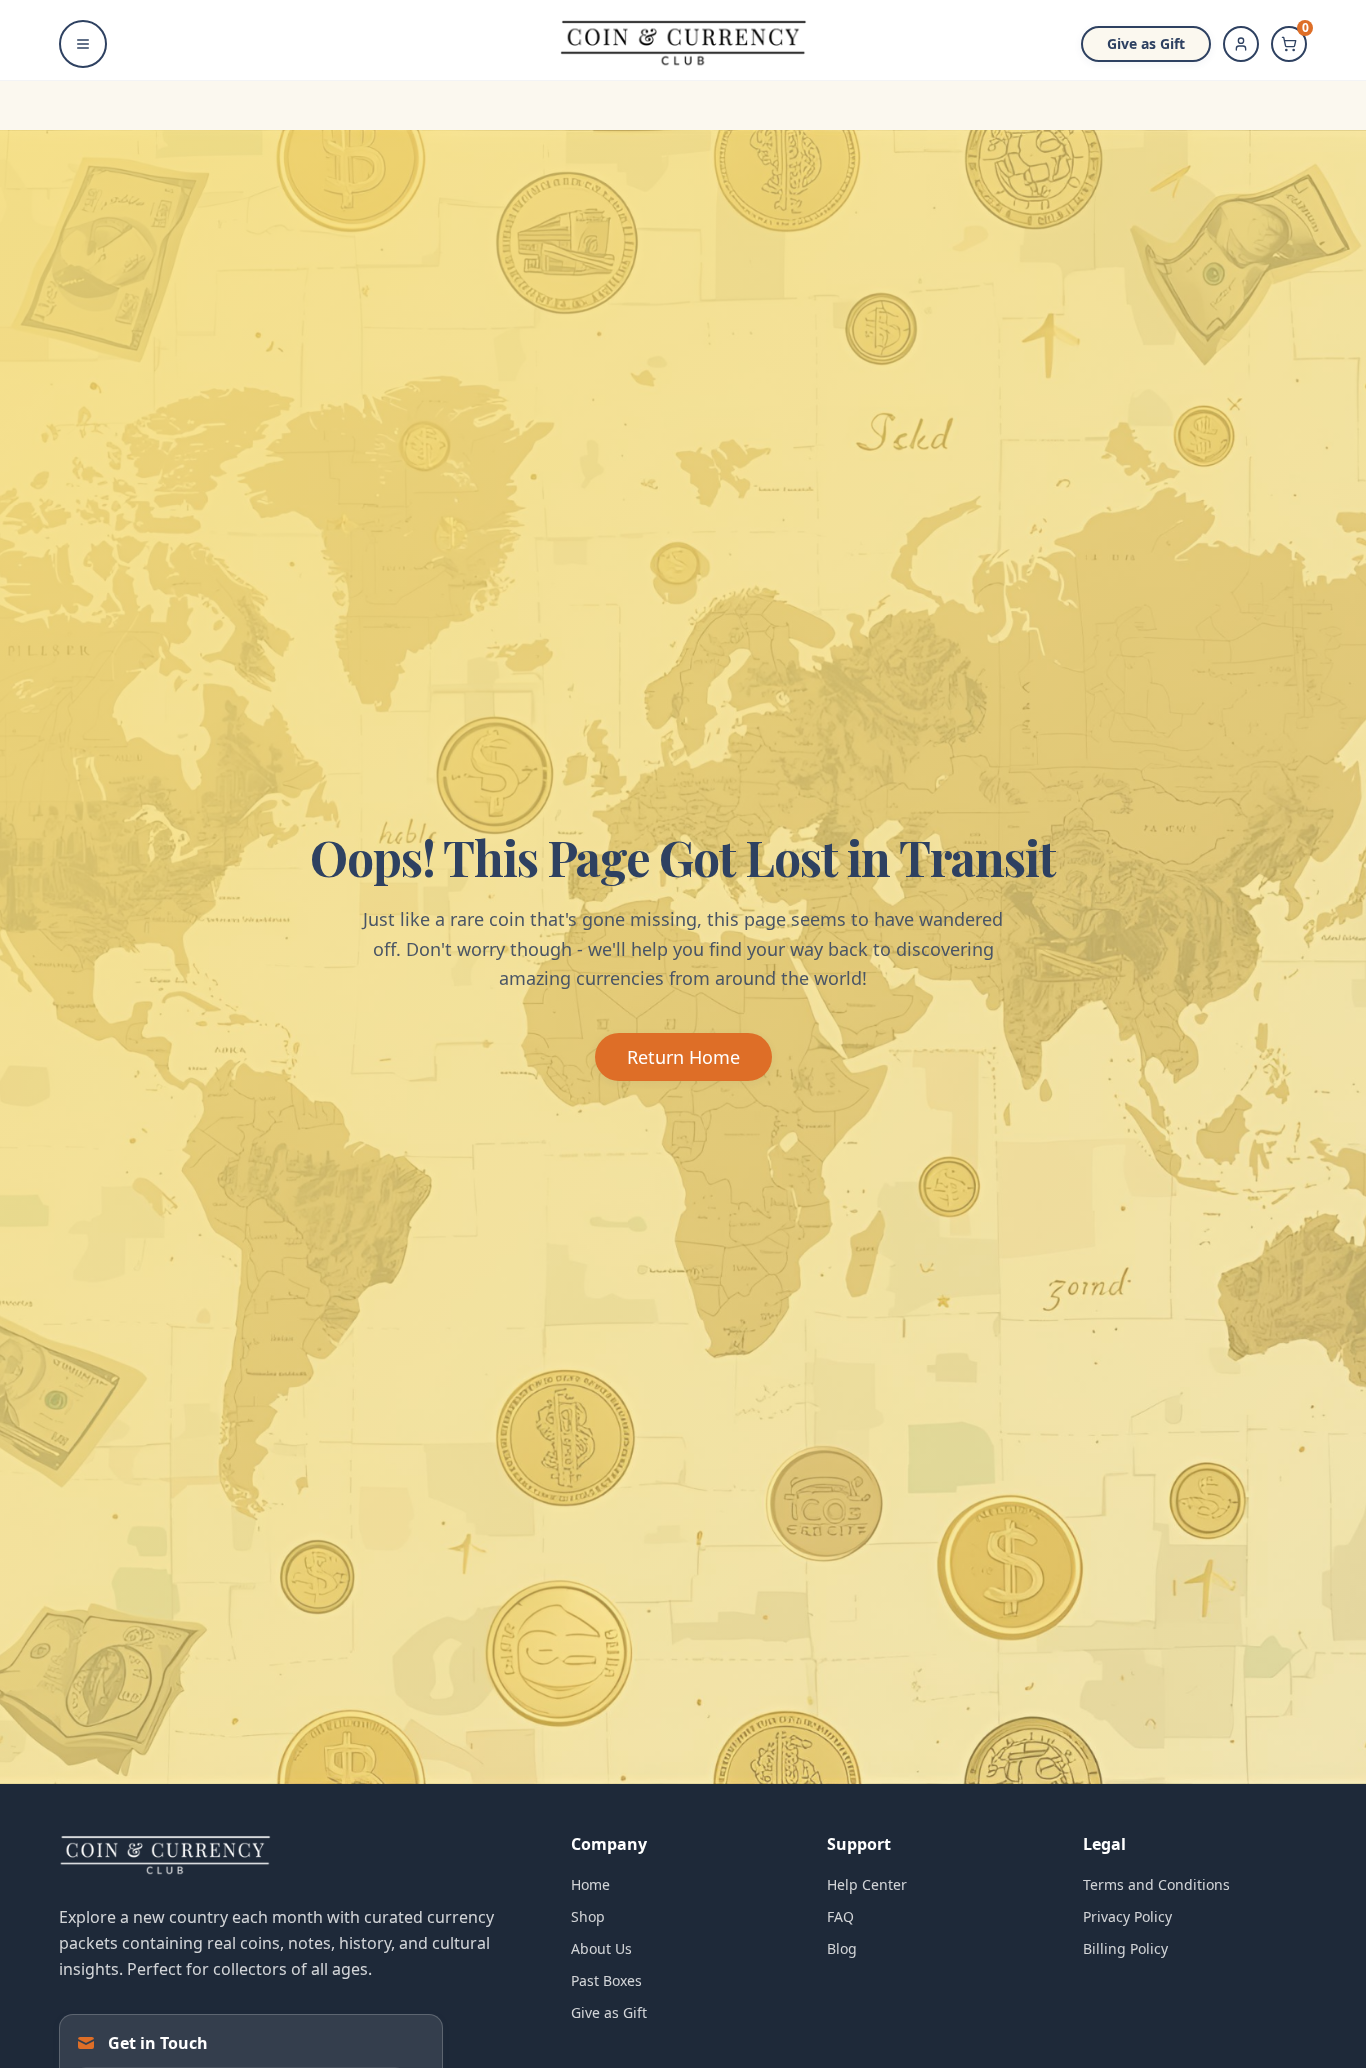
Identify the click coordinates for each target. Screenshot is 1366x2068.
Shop (588, 1916)
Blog (842, 1948)
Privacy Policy (1127, 1916)
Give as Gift (1146, 43)
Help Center (867, 1884)
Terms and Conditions (1156, 1884)
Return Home (683, 1057)
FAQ (840, 1916)
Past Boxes (606, 1980)
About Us (601, 1948)
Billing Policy (1125, 1948)
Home (590, 1884)
